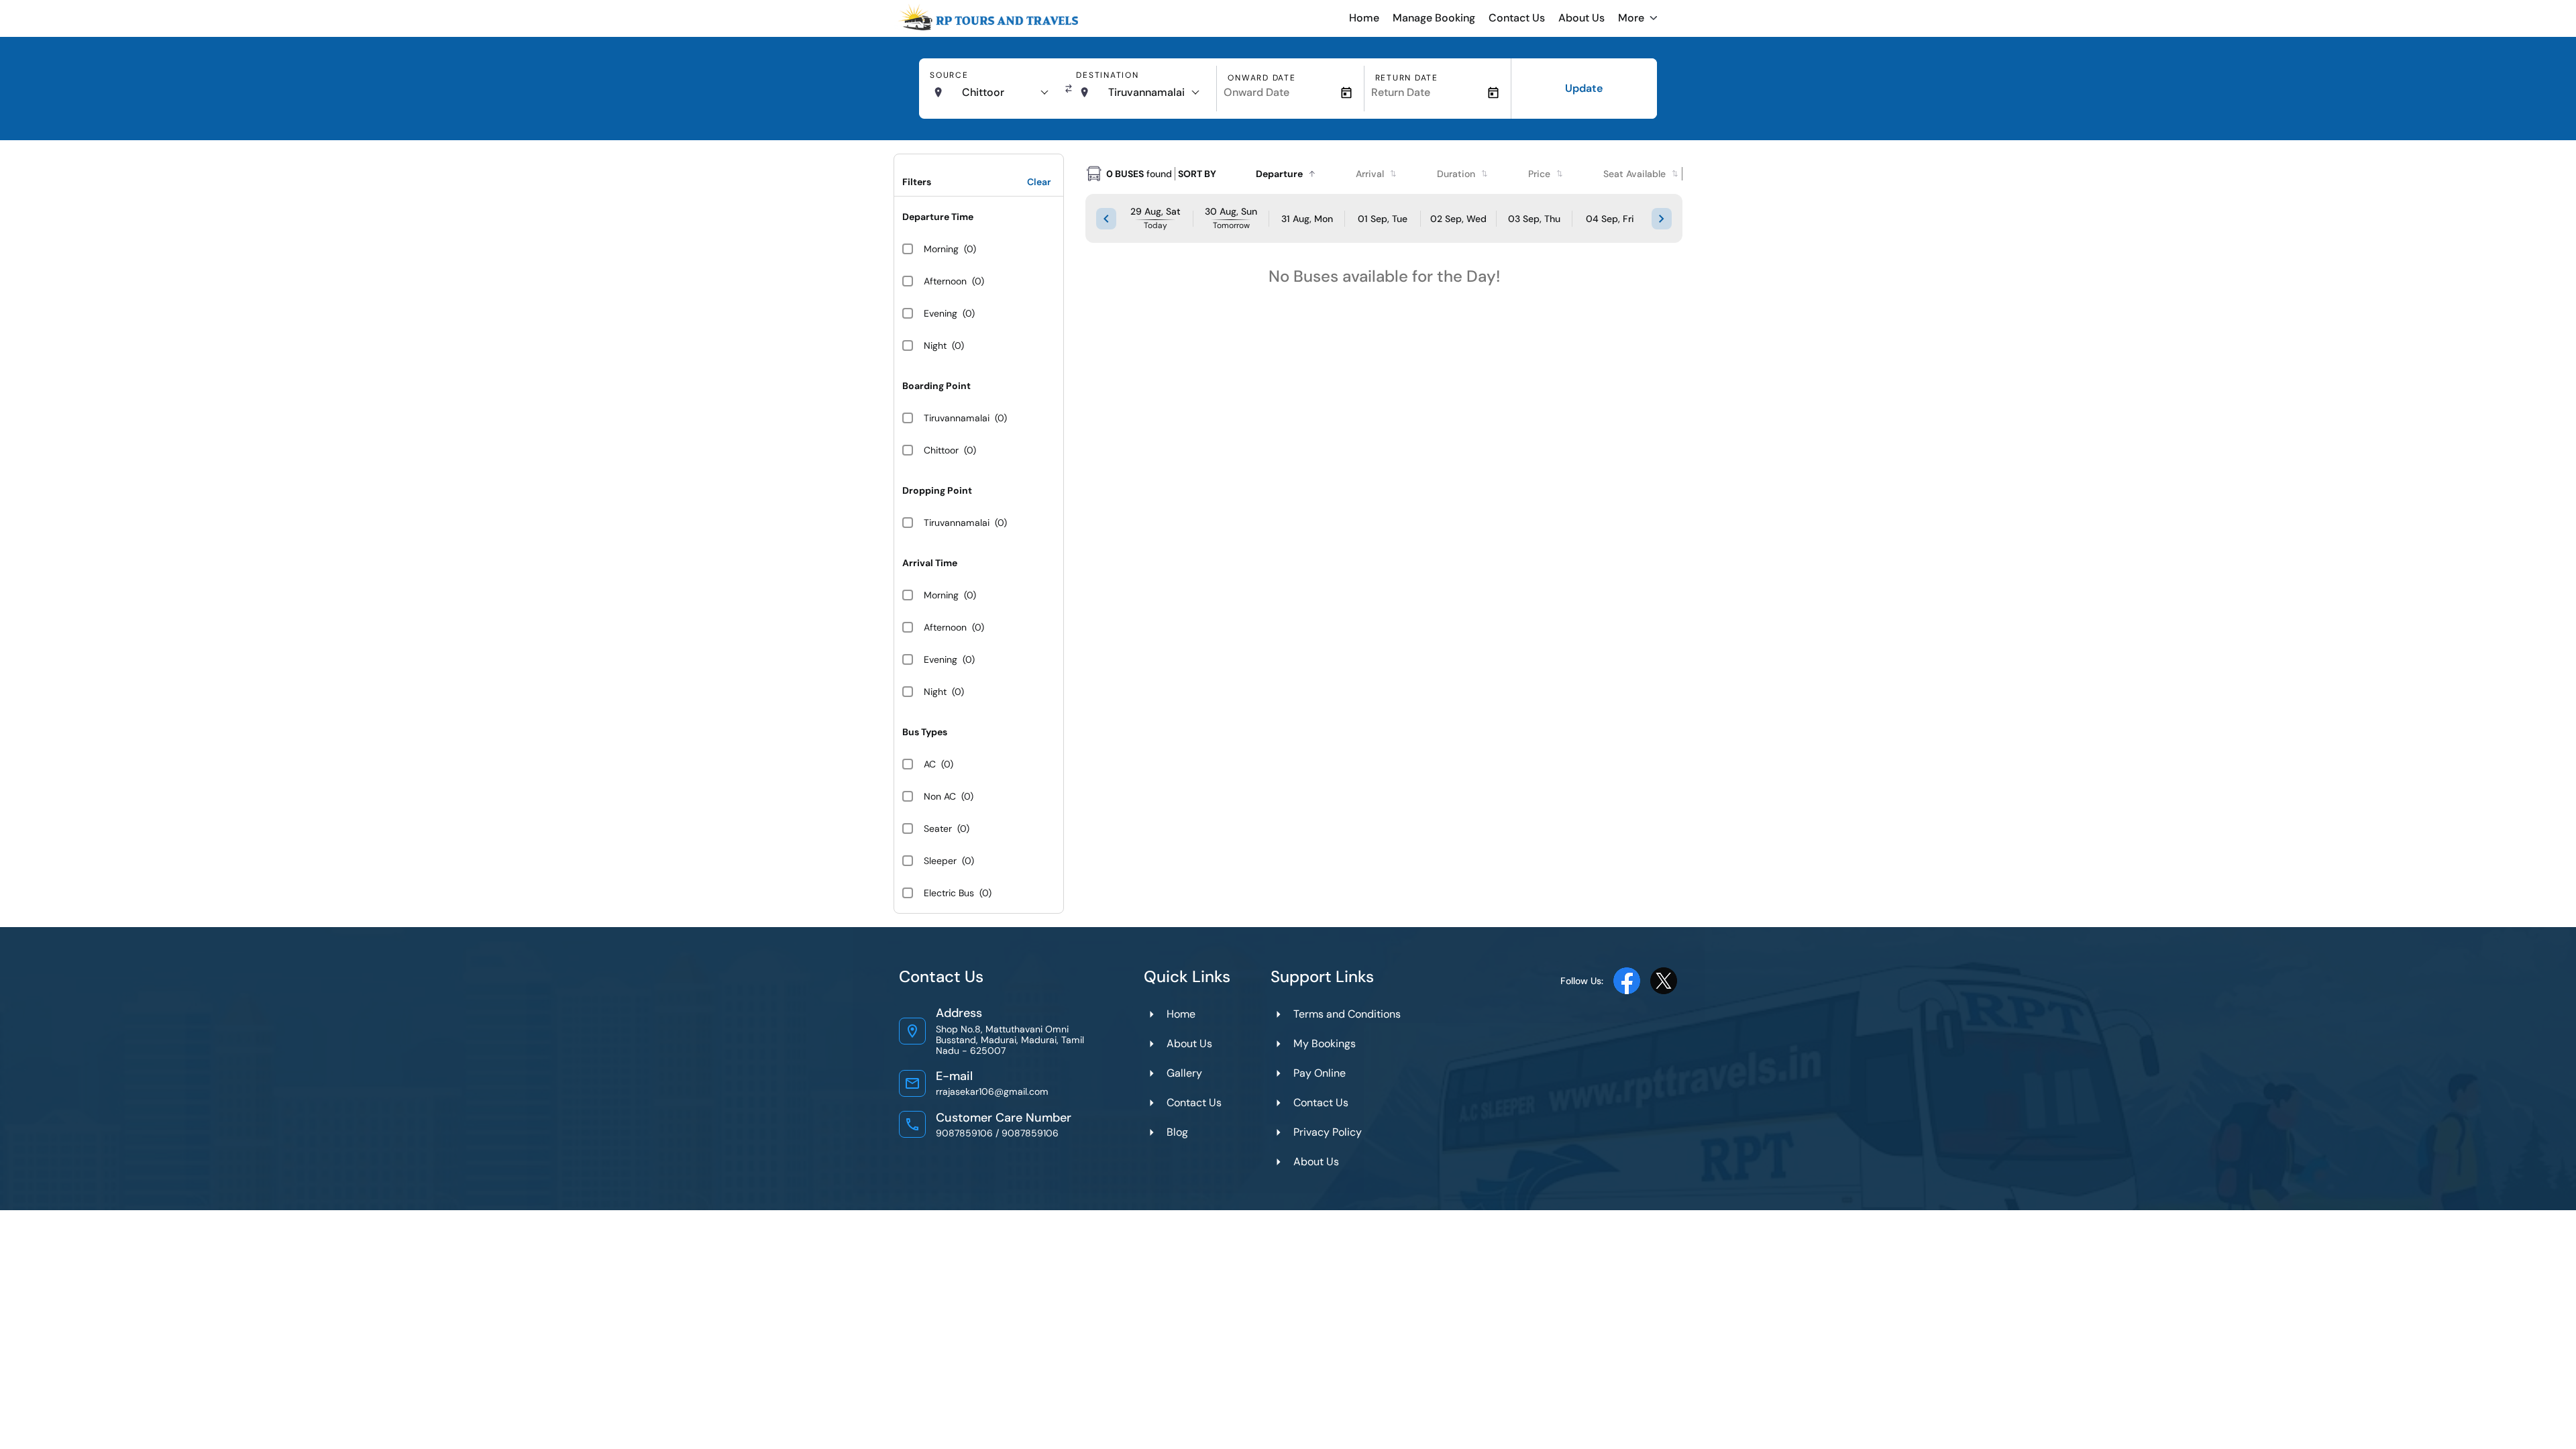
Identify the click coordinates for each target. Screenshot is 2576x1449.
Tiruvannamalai (957, 418)
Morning (941, 249)
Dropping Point (937, 490)
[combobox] (1005, 93)
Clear (1039, 182)
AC (930, 764)
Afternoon (945, 281)
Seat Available (1634, 174)
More (1631, 18)
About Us (1581, 18)
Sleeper (940, 861)
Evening (941, 313)
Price (1539, 174)
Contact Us (1517, 18)
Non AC (940, 796)
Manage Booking (1434, 18)
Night (935, 345)
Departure (1279, 174)
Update (1584, 88)
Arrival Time (930, 563)
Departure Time (938, 217)
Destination (1107, 75)
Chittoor (941, 450)
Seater (938, 828)
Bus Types (925, 732)
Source (949, 75)
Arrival (1370, 174)
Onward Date (1262, 78)
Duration (1456, 174)
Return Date (1407, 78)
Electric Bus (949, 893)
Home (1364, 18)
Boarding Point (936, 386)
